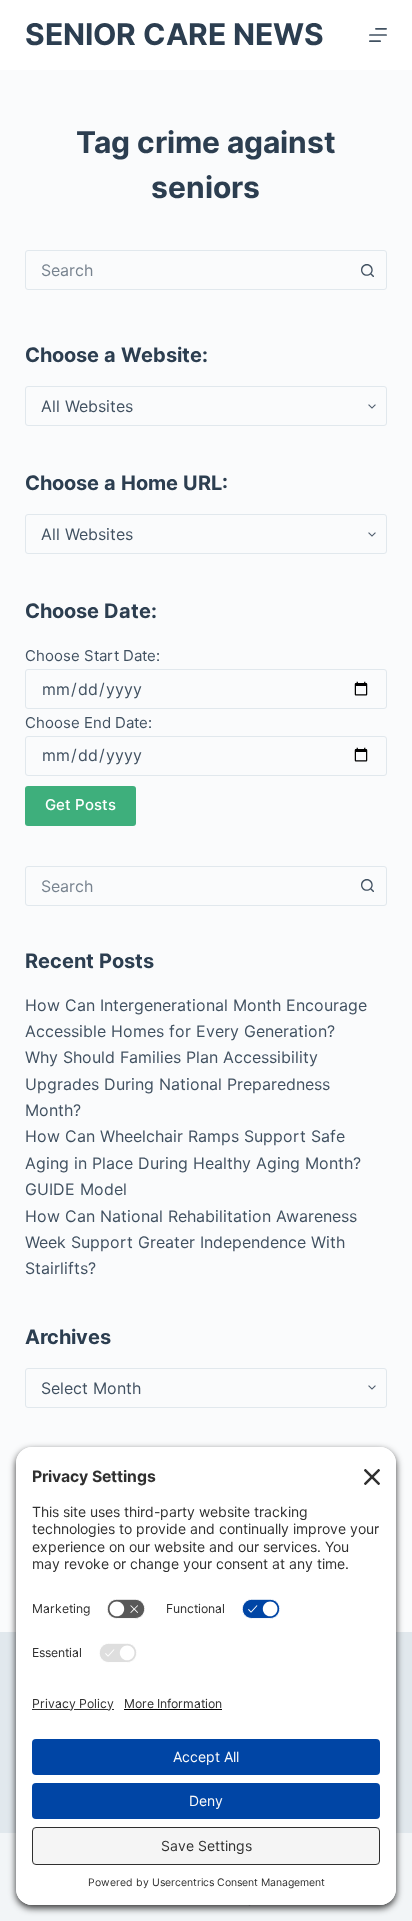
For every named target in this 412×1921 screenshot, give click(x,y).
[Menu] (378, 35)
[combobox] (187, 270)
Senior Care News (174, 34)
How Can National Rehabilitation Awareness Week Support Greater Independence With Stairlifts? (191, 1242)
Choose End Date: (88, 722)
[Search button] (367, 270)
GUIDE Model (76, 1189)
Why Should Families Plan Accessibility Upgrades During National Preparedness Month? (177, 1083)
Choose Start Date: (92, 655)
